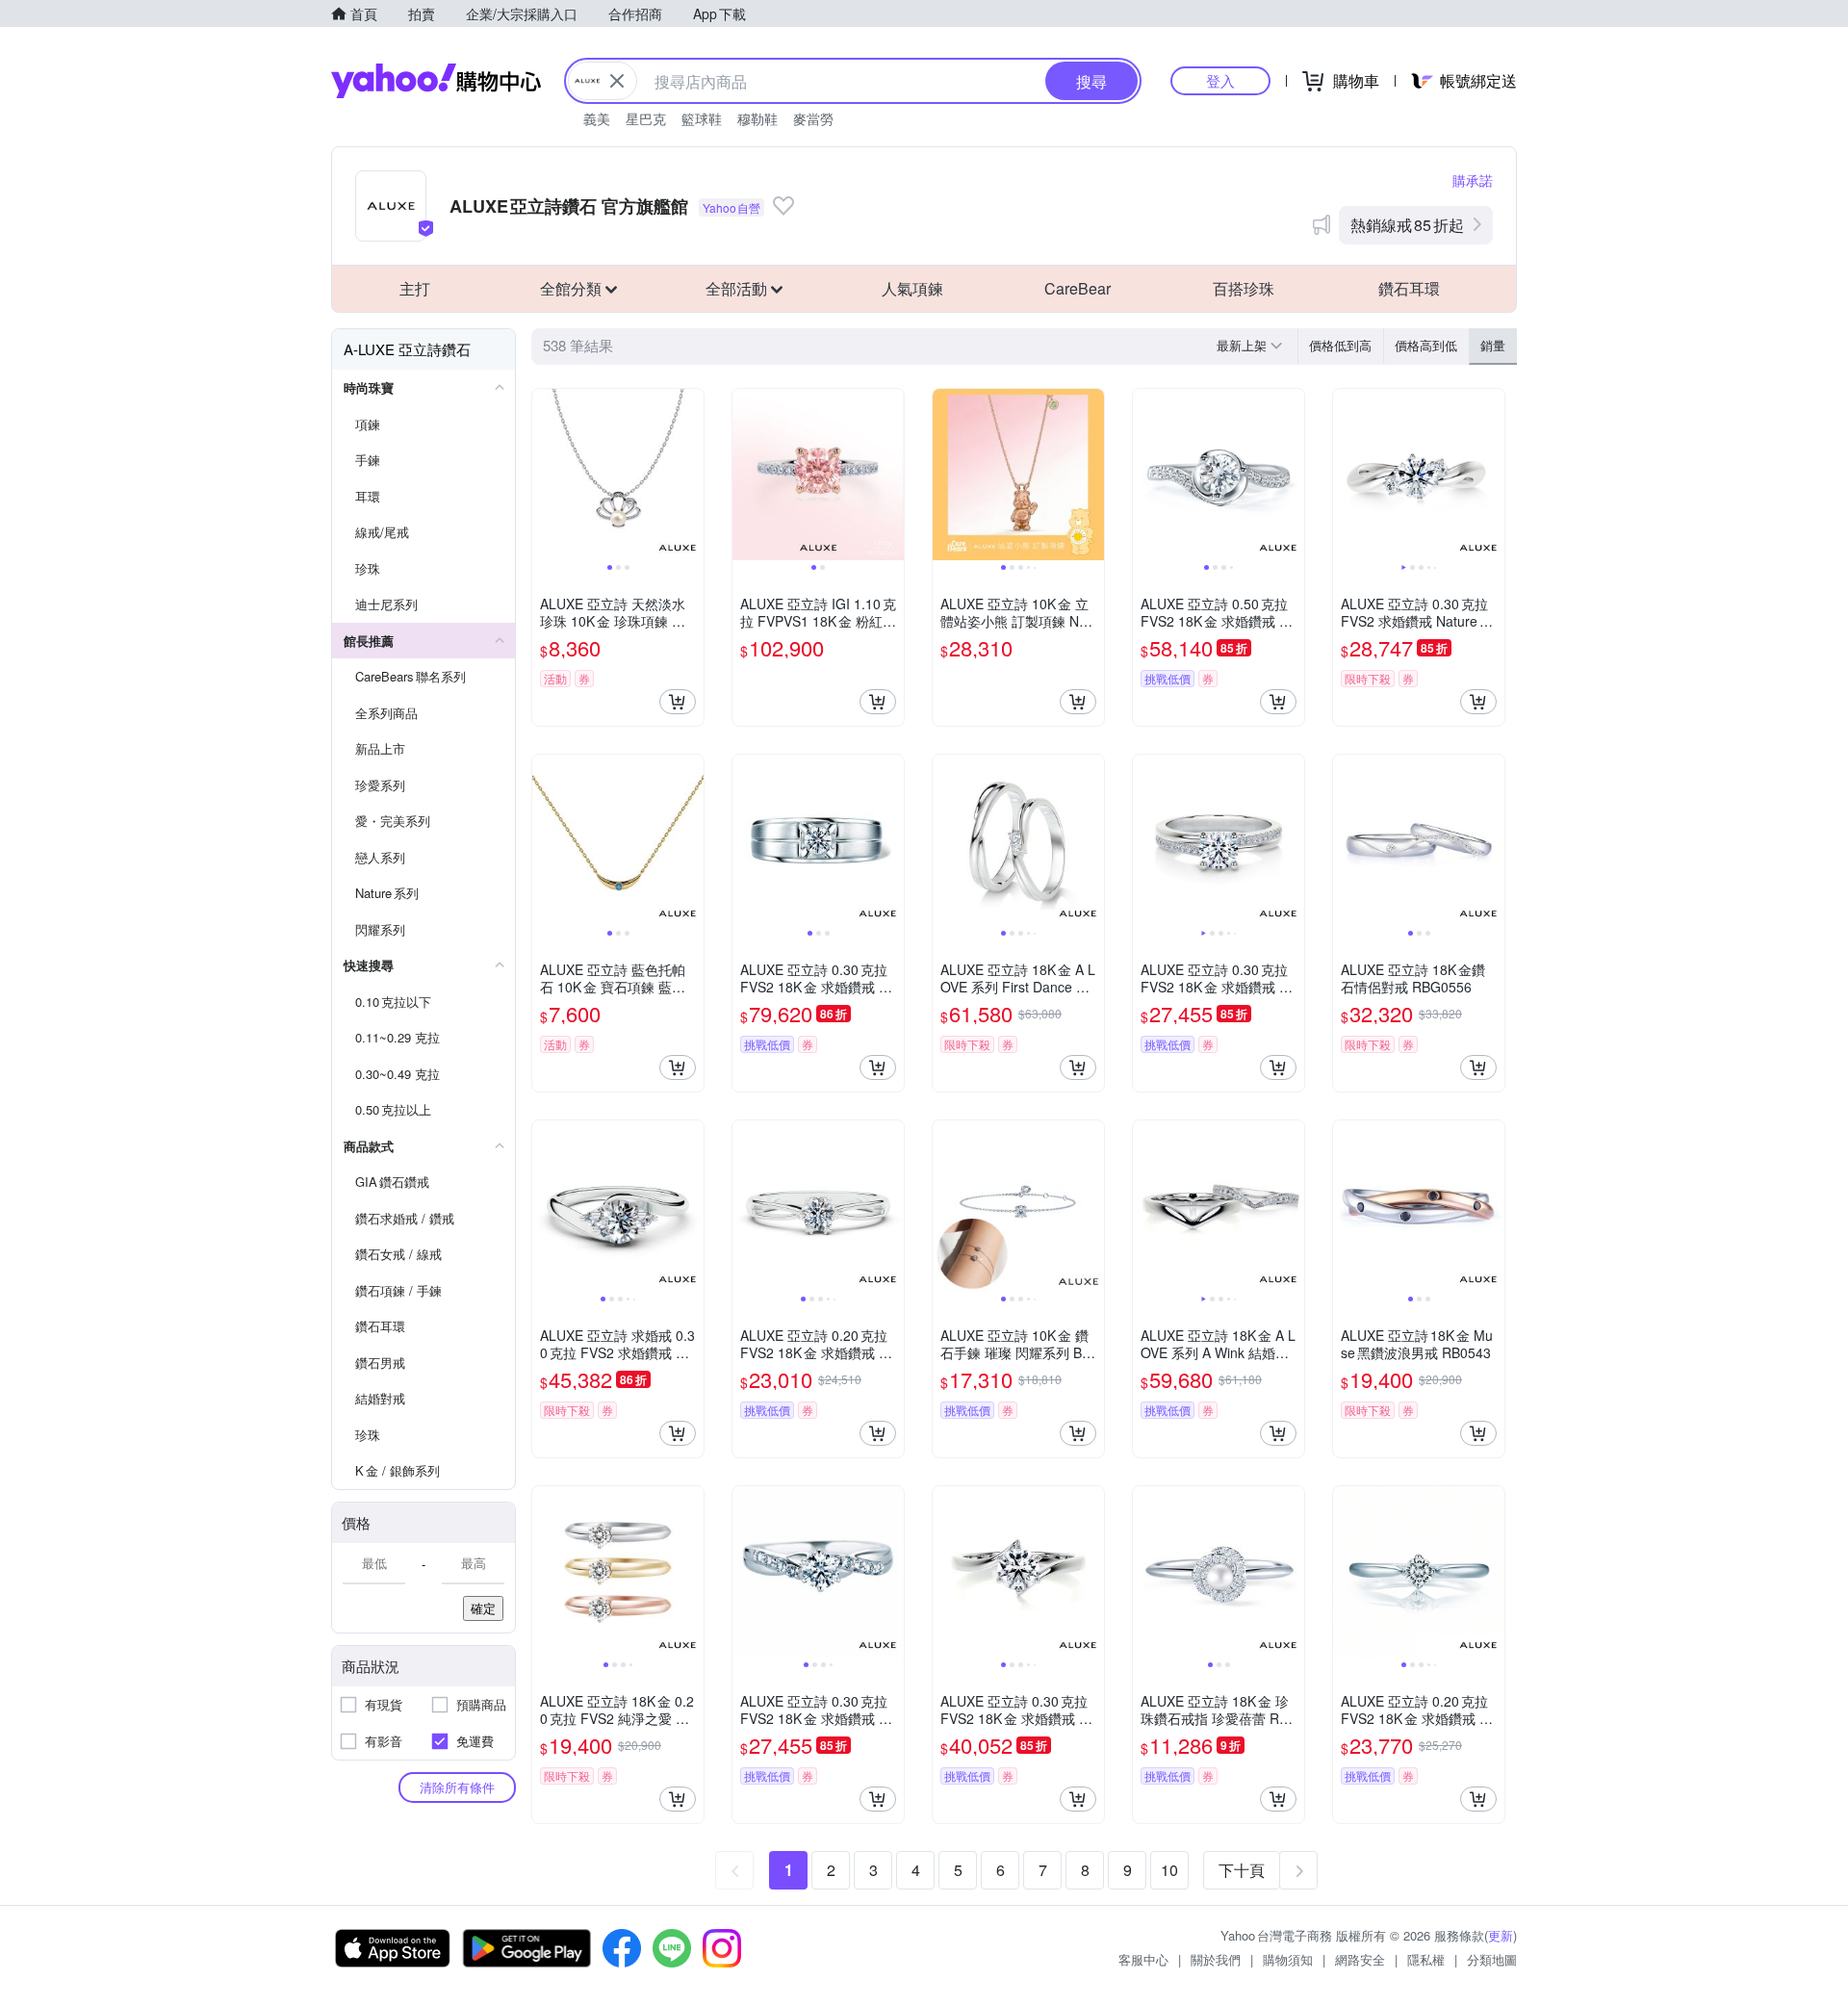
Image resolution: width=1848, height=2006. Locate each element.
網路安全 (1360, 1959)
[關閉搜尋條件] (617, 81)
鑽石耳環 (1409, 288)
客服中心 (1143, 1959)
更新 (1501, 1935)
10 (1169, 1870)
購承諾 (1473, 180)
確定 (483, 1608)
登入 (1220, 80)
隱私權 (1426, 1959)
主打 (415, 288)
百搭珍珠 (1244, 288)
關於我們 (1216, 1959)
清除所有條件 (457, 1787)
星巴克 (646, 118)
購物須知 (1288, 1959)
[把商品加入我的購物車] (678, 702)
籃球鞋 (702, 118)
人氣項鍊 (912, 288)
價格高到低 (1426, 345)
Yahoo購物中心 (436, 81)
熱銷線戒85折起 (1407, 225)
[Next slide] (691, 475)
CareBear (1078, 288)
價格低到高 (1340, 345)
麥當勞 (813, 118)
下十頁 (1242, 1870)
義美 (597, 118)
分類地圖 (1492, 1959)
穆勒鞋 (757, 118)
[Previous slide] (545, 475)
